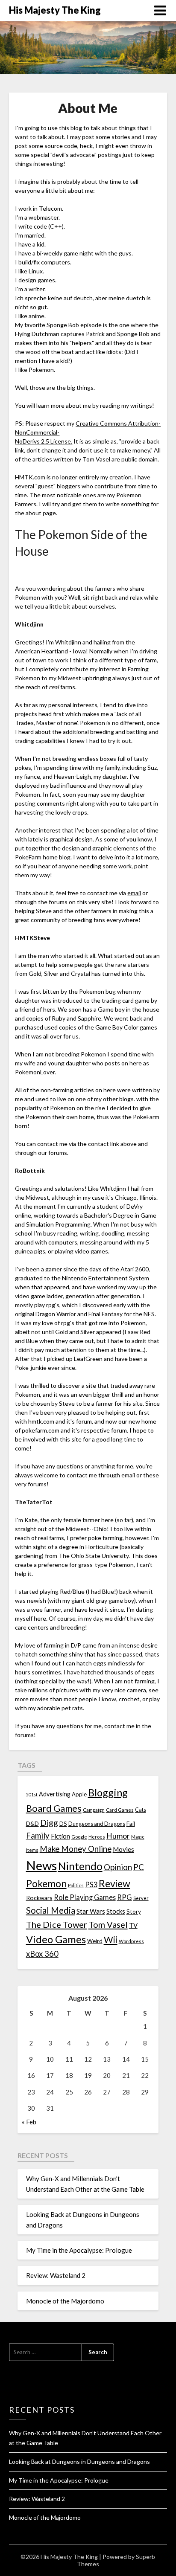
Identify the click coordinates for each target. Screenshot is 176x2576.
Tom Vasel (108, 1924)
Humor (118, 1836)
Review (114, 1883)
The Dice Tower (57, 1924)
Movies (123, 1849)
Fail (131, 1823)
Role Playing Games (85, 1897)
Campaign (94, 1810)
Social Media (51, 1910)
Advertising (55, 1794)
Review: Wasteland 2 (56, 2275)
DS (63, 1824)
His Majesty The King (55, 10)
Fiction (60, 1836)
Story (134, 1911)
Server (141, 1898)
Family (38, 1836)
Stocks (116, 1911)
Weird (95, 1941)
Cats (141, 1810)
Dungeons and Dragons (97, 1824)
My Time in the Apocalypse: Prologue (79, 2250)
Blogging (108, 1793)
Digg (49, 1823)
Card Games (120, 1810)
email (134, 893)
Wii (111, 1940)
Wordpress (131, 1941)
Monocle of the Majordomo (65, 2301)
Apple (79, 1794)
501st (32, 1794)
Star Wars (91, 1911)
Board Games (54, 1808)
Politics (76, 1885)
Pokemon (46, 1884)
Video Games (56, 1939)
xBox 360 (42, 1954)
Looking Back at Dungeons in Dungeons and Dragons (79, 2461)
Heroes (97, 1837)
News (41, 1865)
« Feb (29, 2122)
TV (133, 1925)
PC (139, 1867)
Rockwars (39, 1898)
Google (79, 1837)
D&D (32, 1823)
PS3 (91, 1884)
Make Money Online (76, 1849)
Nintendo (80, 1866)
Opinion (118, 1867)
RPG (125, 1897)
